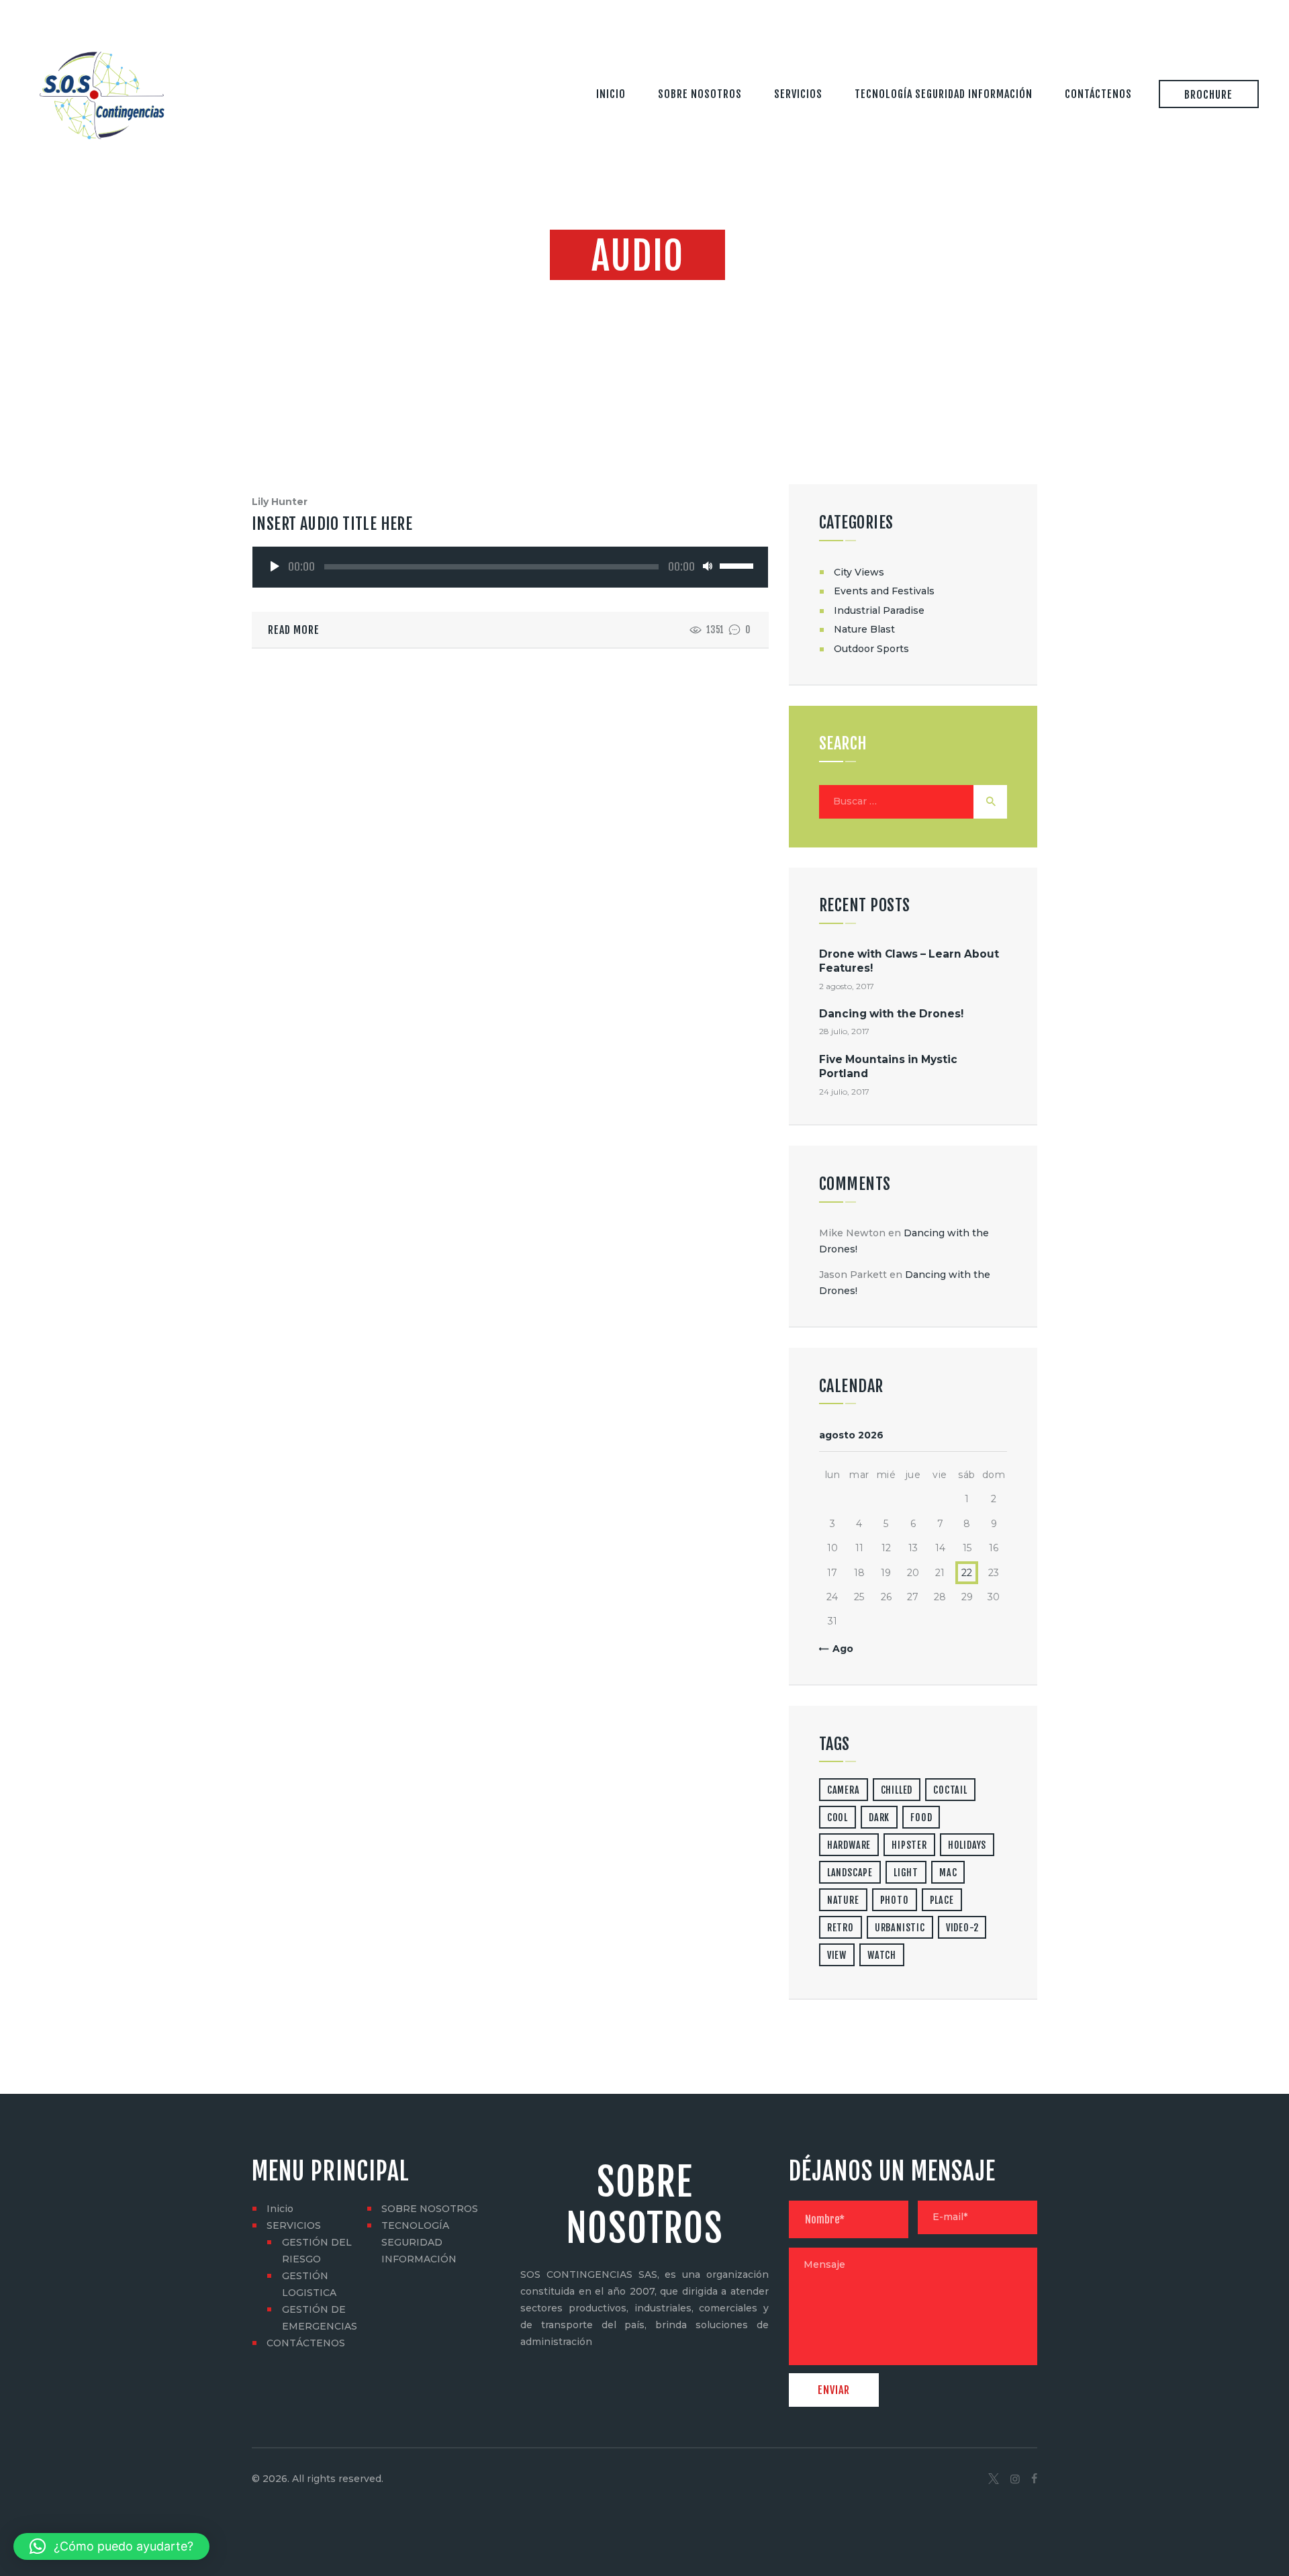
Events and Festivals (884, 591)
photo (895, 1900)
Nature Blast (864, 629)
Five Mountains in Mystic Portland (888, 1066)
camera (844, 1790)
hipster (909, 1845)
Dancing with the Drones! (891, 1014)
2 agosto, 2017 (847, 986)
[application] (511, 565)
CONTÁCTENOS (306, 2343)
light (906, 1873)
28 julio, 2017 (844, 1031)
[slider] (736, 563)
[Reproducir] (275, 566)
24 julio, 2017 (844, 1092)
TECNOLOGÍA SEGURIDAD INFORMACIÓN (419, 2242)
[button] (111, 2546)
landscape (850, 1873)
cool (838, 1818)
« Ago (839, 1649)
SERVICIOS (294, 2225)
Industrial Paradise (879, 610)
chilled (897, 1790)
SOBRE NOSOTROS (430, 2209)
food (921, 1818)
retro (841, 1928)
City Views (859, 572)
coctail (950, 1790)
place (942, 1900)
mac (948, 1873)
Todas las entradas (638, 295)
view (837, 1955)
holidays (967, 1845)
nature (843, 1900)
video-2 (962, 1928)
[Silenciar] (708, 566)
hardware (849, 1845)
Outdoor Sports (871, 649)
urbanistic (900, 1928)
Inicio (280, 2209)
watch (882, 1955)
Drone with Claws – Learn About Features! (909, 961)
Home (565, 295)
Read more (294, 630)
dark (879, 1818)
